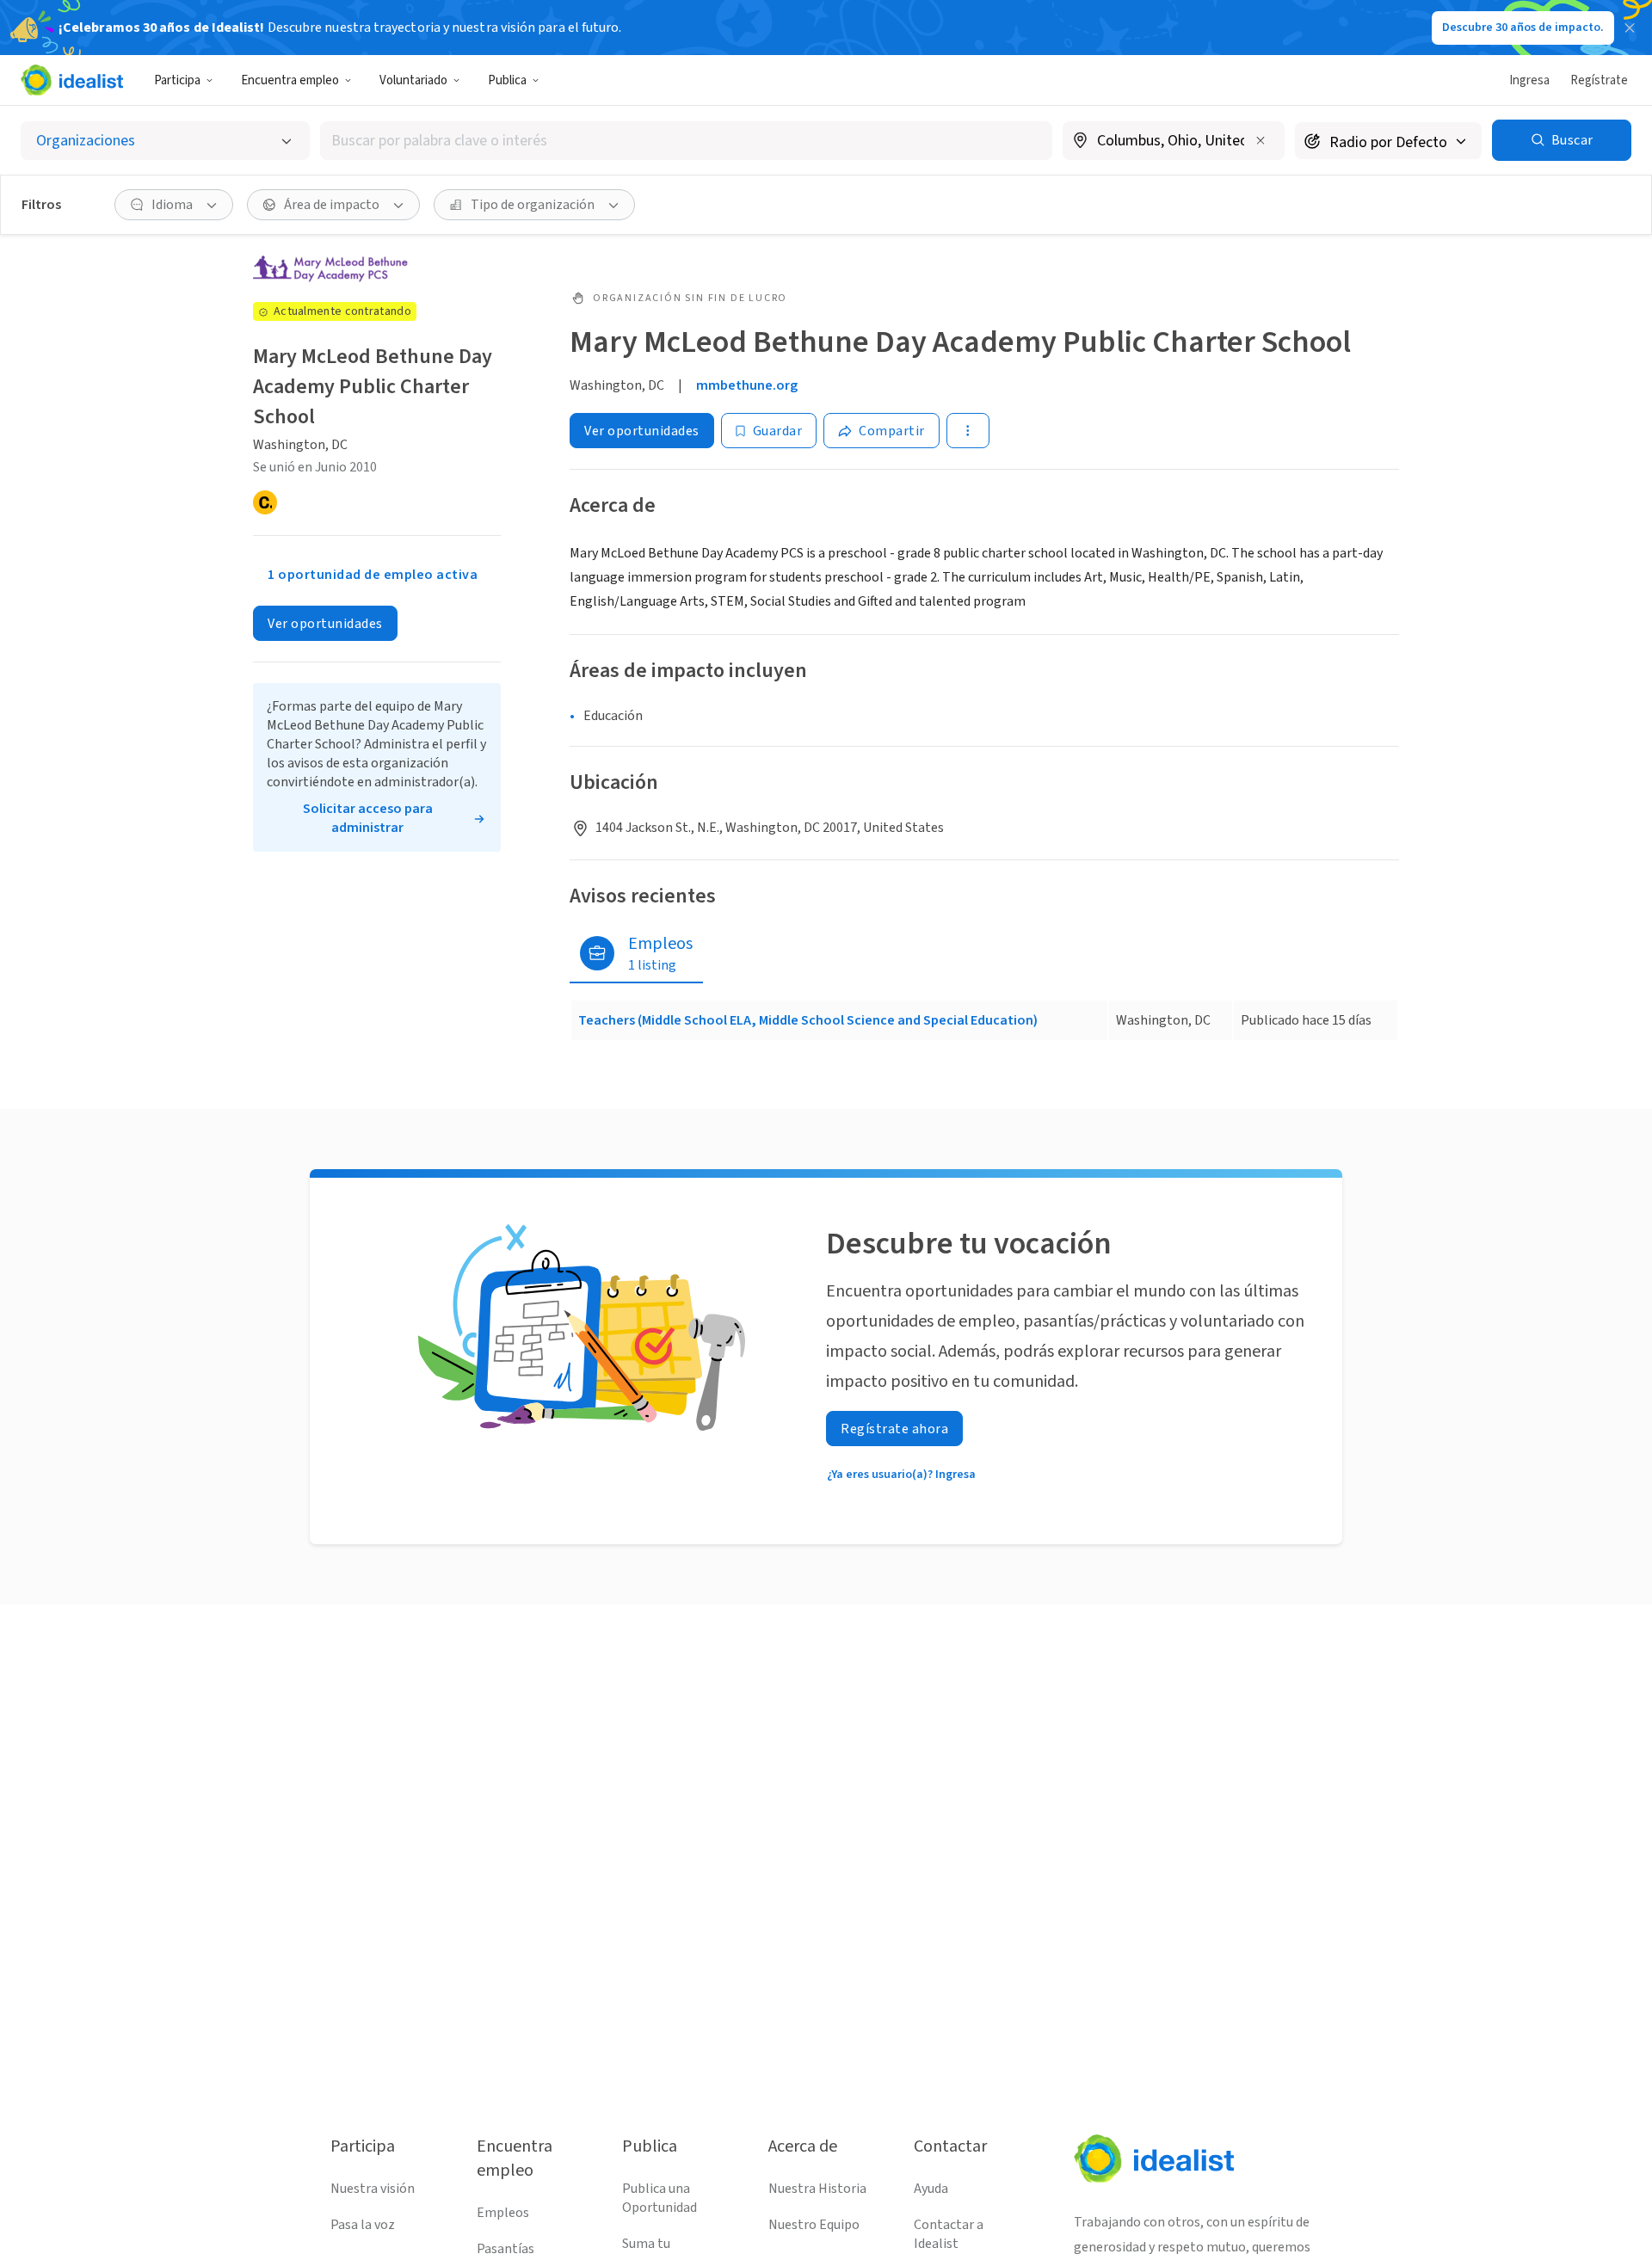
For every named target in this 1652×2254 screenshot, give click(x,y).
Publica (507, 80)
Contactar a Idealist (949, 2234)
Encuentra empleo (290, 80)
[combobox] (686, 141)
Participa (177, 80)
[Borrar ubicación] (1261, 140)
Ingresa (1529, 80)
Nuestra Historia (817, 2189)
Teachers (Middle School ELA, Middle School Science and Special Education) (808, 1020)
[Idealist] (72, 80)
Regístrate (1599, 80)
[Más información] (1174, 142)
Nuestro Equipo (814, 2225)
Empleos (503, 2213)
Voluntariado (413, 80)
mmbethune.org (747, 385)
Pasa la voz (363, 2225)
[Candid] (265, 502)
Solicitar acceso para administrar (368, 818)
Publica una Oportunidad (660, 2198)
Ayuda (931, 2189)
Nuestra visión (373, 2189)
